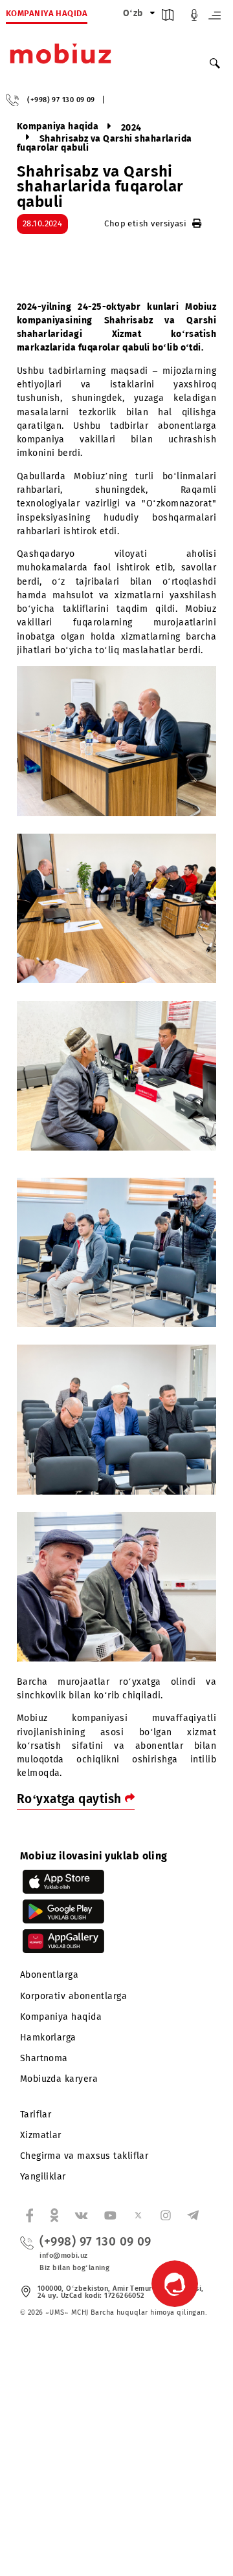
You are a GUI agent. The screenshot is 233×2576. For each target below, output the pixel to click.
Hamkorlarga (48, 2038)
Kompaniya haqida (61, 2017)
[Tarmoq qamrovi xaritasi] (168, 18)
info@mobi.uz (63, 2256)
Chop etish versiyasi (145, 223)
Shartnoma (44, 2058)
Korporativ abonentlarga (73, 1996)
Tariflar (36, 2115)
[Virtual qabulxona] (194, 18)
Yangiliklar (43, 2177)
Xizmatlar (41, 2135)
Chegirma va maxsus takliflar (84, 2156)
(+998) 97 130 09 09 (61, 100)
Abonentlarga (49, 1975)
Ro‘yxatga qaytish (71, 1799)
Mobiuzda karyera (59, 2079)
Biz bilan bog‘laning (74, 2268)
